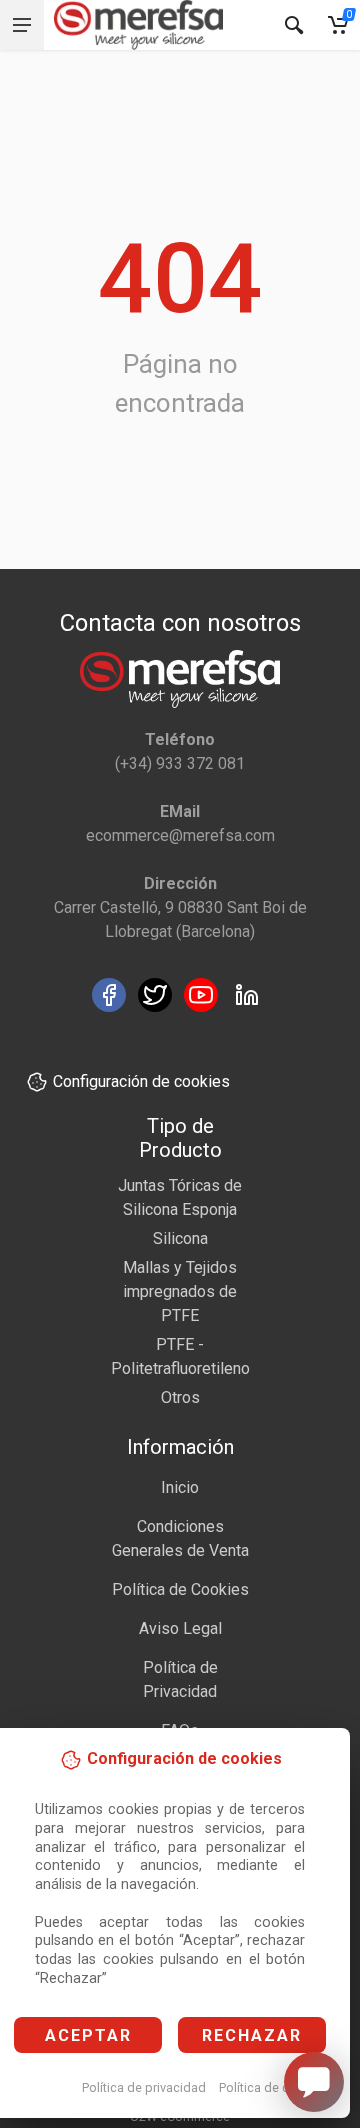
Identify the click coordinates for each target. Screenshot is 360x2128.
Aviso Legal (180, 1628)
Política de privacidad (144, 2087)
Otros (180, 1397)
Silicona (180, 1238)
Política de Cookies (180, 1589)
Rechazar (252, 2035)
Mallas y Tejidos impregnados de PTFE (180, 1291)
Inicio (180, 1487)
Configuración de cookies (141, 1081)
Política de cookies (273, 2087)
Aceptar (88, 2035)
